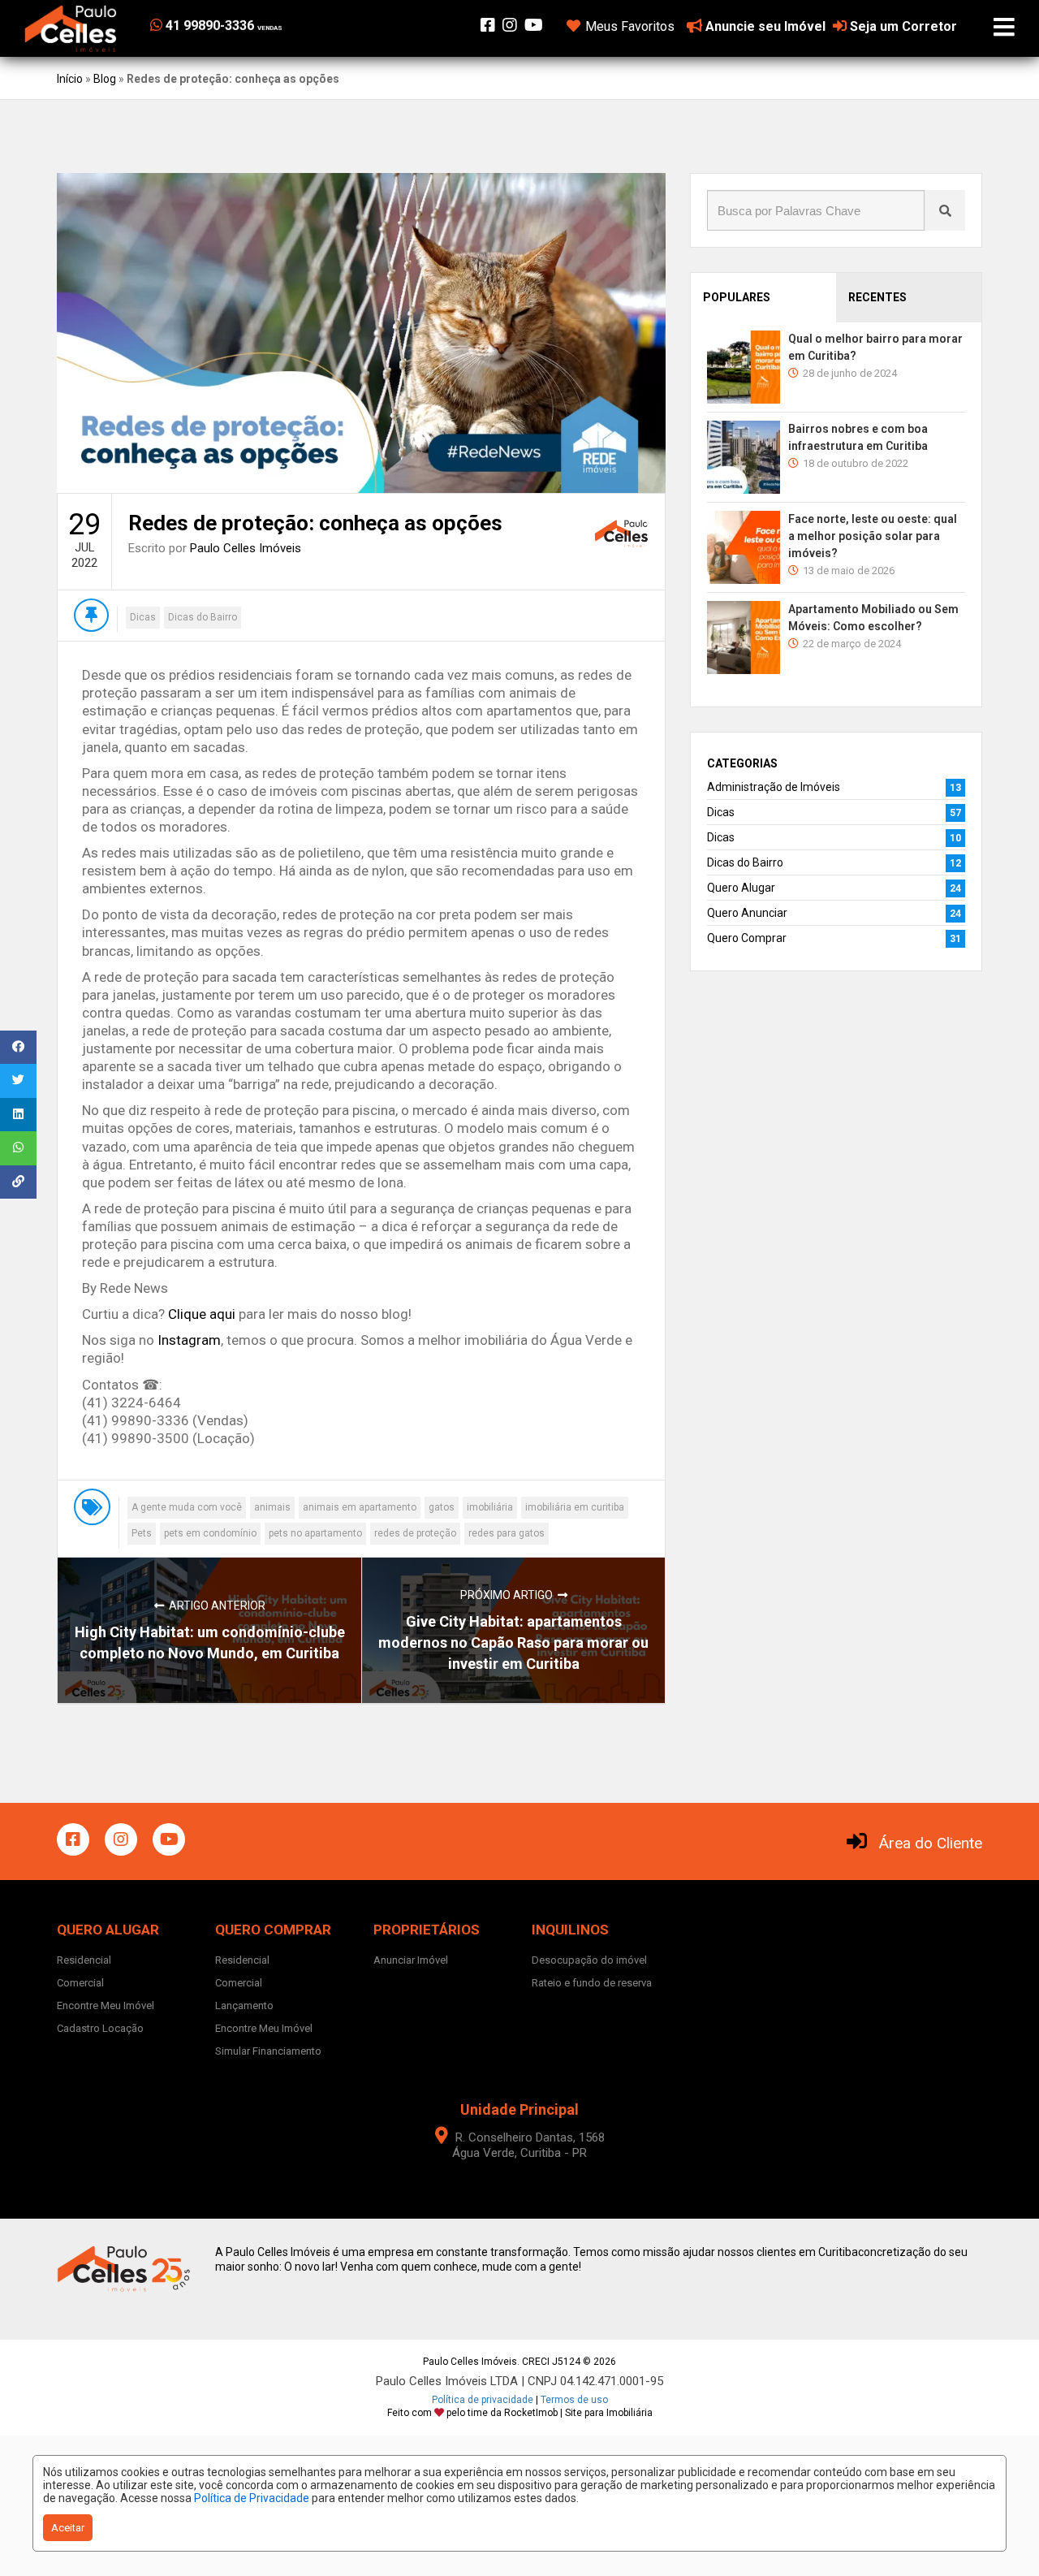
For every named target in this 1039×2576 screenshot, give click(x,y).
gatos (442, 1507)
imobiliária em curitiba (575, 1507)
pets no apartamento (315, 1533)
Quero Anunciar (747, 913)
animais (272, 1507)
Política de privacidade (483, 2400)
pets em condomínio (210, 1533)
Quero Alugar (741, 888)
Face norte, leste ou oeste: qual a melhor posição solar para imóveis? (873, 536)
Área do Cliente (931, 1843)
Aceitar (68, 2528)
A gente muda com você (187, 1507)
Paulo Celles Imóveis (246, 548)
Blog (105, 79)
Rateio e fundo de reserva (592, 1983)
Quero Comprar (747, 938)
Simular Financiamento (268, 2051)
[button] (250, 26)
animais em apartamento (360, 1507)
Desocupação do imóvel (589, 1960)
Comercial (80, 1983)
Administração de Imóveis (774, 787)
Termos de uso (574, 2400)
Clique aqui (202, 1314)
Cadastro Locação (100, 2028)
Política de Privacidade (252, 2498)
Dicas (143, 617)
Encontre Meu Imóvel (106, 2005)
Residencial (84, 1960)
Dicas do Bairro (203, 617)
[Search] (945, 210)
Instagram (189, 1340)
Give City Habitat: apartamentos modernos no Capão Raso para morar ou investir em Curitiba (513, 1642)
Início (70, 79)
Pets (142, 1533)
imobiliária (490, 1507)
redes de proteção (415, 1533)
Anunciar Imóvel (411, 1960)
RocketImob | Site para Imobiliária (578, 2413)
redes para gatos (507, 1533)
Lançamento (244, 2005)
